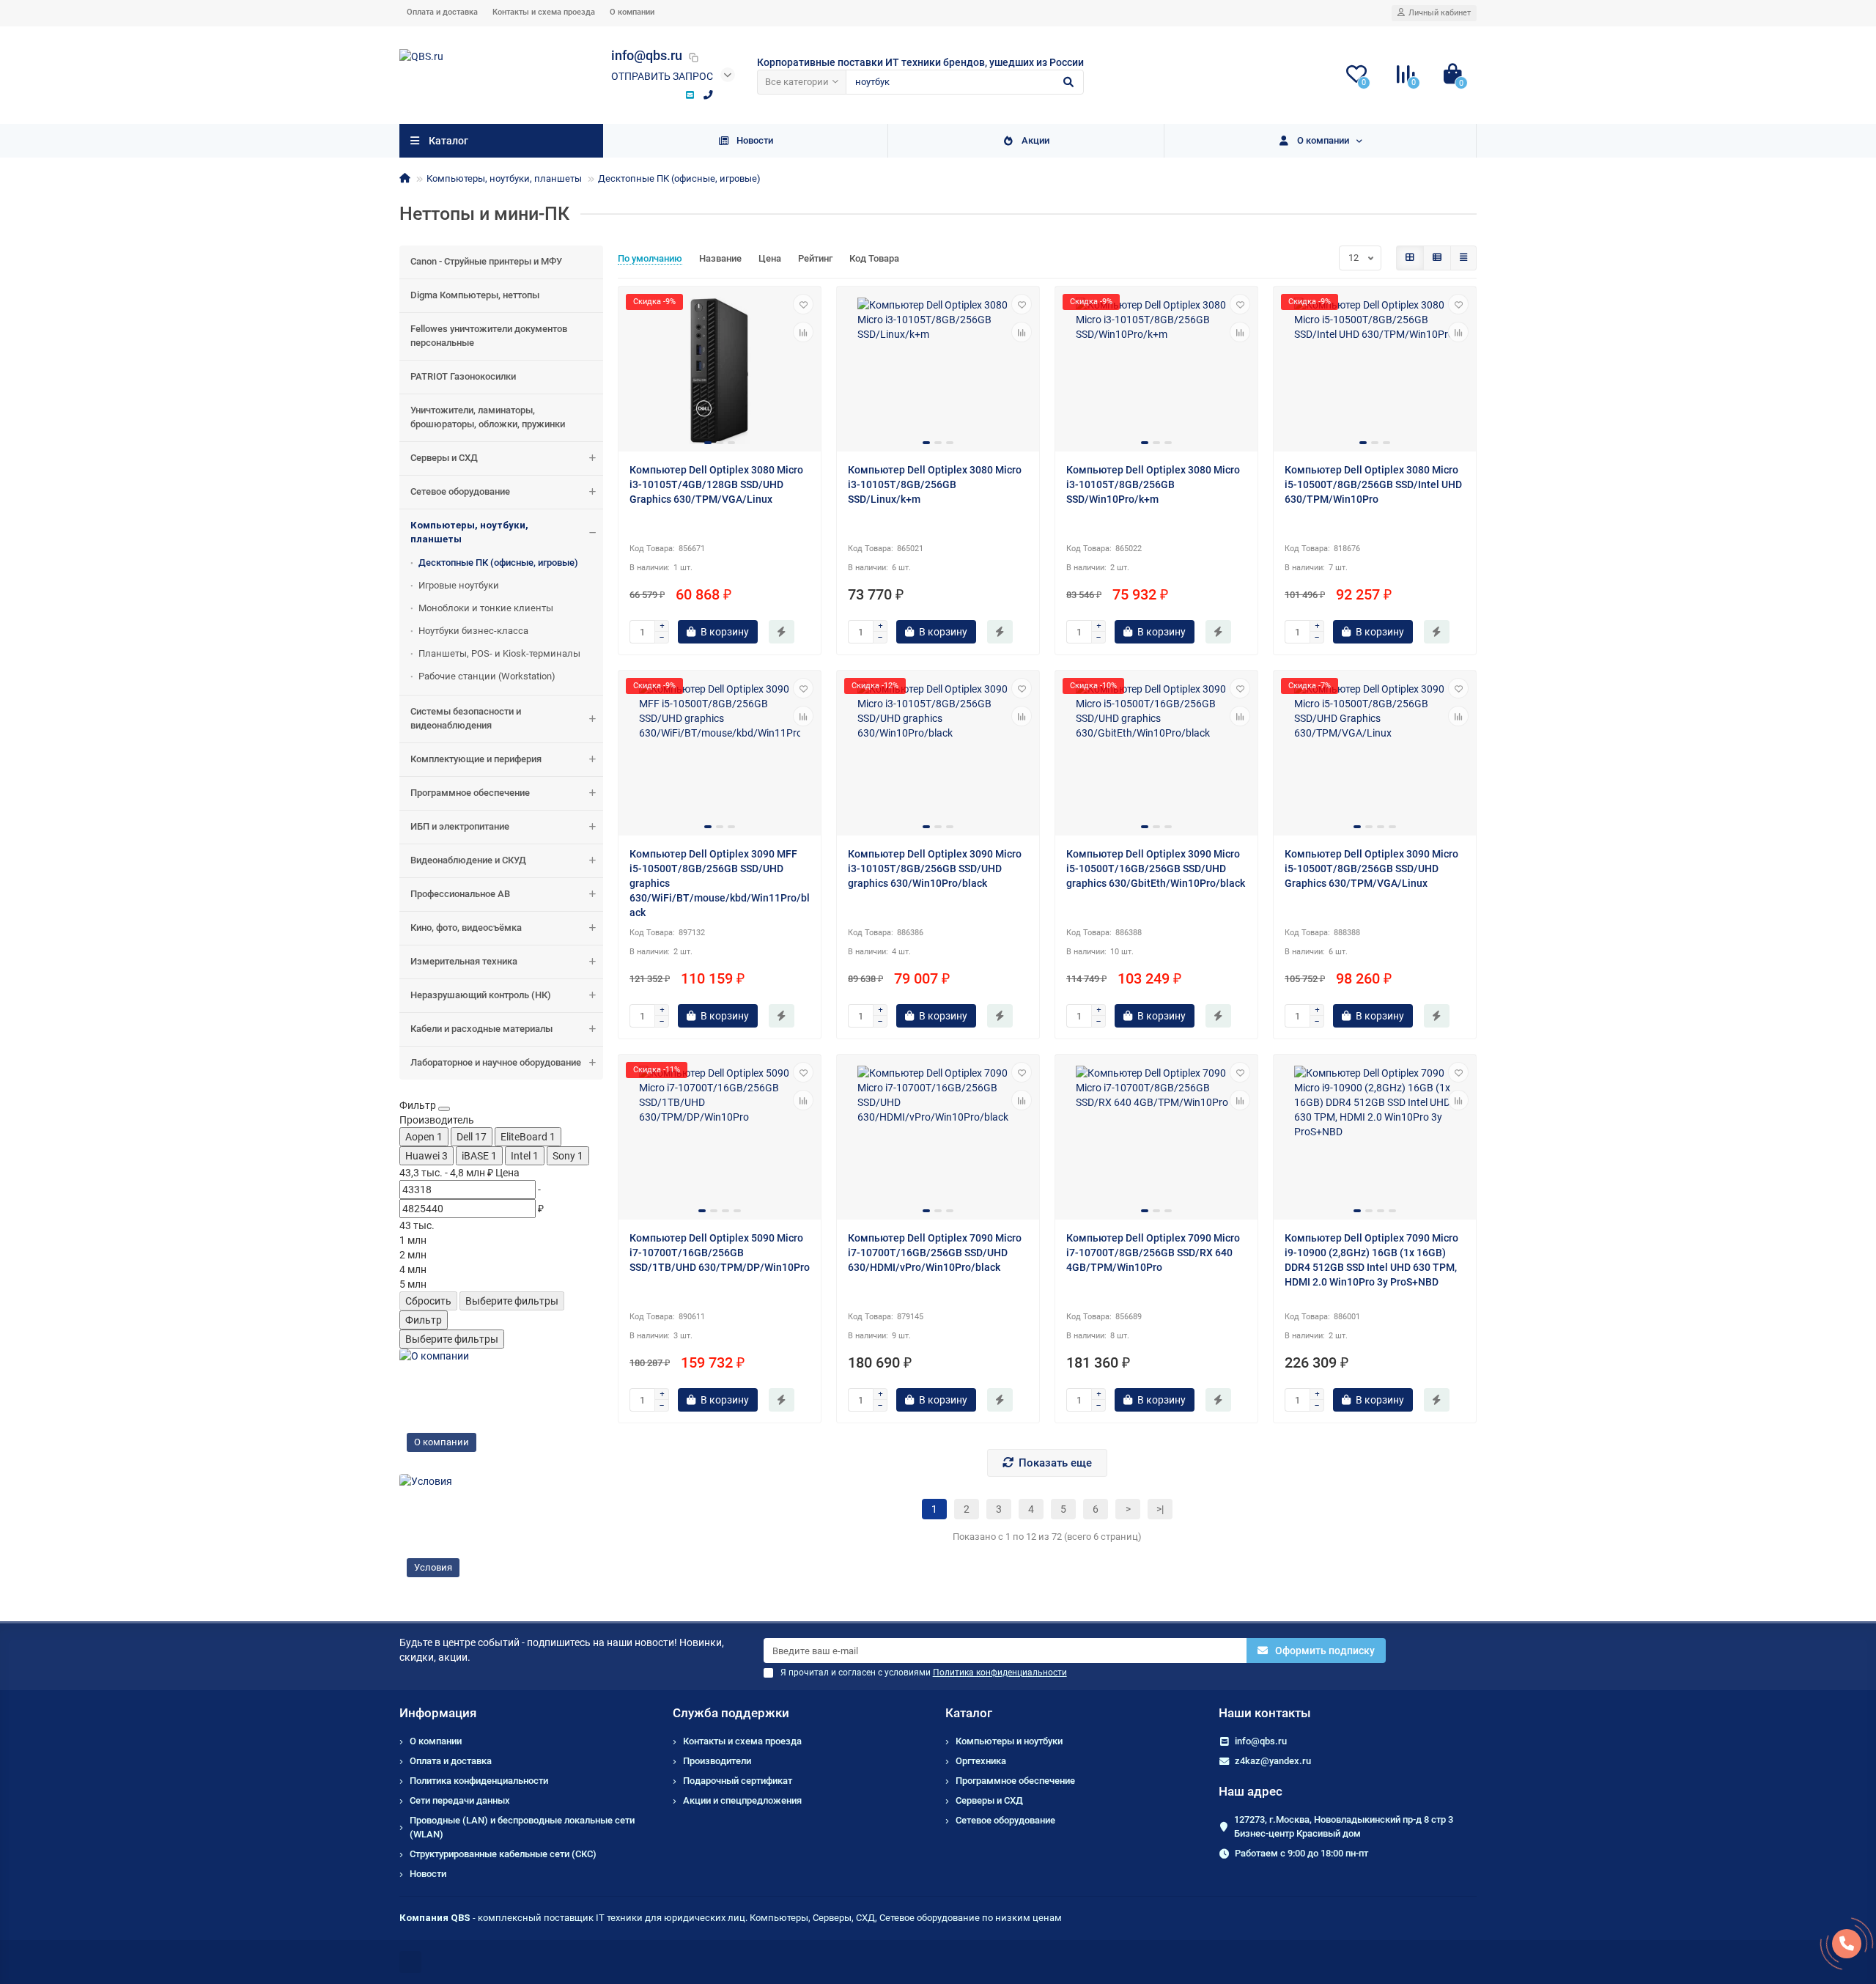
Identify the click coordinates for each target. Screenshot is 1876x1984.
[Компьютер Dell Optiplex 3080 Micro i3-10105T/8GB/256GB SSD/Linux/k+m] (938, 371)
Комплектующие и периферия (476, 759)
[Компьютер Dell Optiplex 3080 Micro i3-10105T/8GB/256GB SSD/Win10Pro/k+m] (1156, 371)
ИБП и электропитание (460, 826)
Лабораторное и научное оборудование (496, 1062)
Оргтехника (981, 1761)
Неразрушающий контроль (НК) (481, 995)
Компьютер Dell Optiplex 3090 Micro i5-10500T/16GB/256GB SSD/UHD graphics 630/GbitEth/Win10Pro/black (1156, 869)
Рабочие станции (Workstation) (487, 676)
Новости (755, 140)
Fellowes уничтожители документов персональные (489, 336)
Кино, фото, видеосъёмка (466, 928)
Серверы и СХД (444, 458)
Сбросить (428, 1301)
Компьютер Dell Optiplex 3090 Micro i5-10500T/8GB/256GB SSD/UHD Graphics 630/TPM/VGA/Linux (1371, 869)
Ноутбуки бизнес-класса (473, 631)
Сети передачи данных (460, 1800)
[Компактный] (1463, 258)
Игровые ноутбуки (459, 585)
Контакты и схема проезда (544, 12)
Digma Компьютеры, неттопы (475, 295)
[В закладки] (803, 304)
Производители (717, 1761)
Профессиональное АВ (460, 894)
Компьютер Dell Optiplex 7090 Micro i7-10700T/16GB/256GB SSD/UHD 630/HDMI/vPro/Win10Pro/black (935, 1253)
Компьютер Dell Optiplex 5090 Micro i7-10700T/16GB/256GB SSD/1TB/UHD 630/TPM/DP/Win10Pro (720, 1253)
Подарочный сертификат (738, 1781)
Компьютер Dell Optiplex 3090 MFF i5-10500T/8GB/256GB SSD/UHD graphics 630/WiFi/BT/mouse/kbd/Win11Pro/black (720, 883)
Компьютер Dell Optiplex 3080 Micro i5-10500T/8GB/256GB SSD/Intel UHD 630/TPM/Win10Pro (1373, 484)
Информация (438, 1713)
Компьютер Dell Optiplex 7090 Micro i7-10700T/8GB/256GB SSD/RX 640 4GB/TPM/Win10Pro (1153, 1253)
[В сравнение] (803, 332)
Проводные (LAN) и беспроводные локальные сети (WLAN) (522, 1827)
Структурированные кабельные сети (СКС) (503, 1854)
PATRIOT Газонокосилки (463, 376)
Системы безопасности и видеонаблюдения (466, 718)
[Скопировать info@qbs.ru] (693, 57)
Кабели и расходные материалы (481, 1029)
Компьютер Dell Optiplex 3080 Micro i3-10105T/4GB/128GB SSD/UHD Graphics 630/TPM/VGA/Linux (716, 484)
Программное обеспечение (470, 793)
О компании (632, 12)
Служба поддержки (731, 1713)
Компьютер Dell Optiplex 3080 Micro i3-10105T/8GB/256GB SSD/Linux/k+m (935, 484)
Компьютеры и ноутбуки (1009, 1741)
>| (1160, 1509)
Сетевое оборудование (460, 491)
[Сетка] (1410, 258)
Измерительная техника (464, 961)
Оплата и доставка (442, 12)
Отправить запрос (662, 76)
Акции (1035, 140)
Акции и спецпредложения (742, 1800)
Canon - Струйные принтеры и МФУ (486, 261)
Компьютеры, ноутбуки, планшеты (504, 178)
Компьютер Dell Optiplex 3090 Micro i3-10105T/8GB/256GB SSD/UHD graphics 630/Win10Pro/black (935, 869)
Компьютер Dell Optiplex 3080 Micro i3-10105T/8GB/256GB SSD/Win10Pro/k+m (1153, 484)
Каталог (969, 1713)
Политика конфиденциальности (479, 1781)
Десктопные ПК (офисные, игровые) (679, 178)
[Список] (1437, 258)
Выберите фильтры (512, 1301)
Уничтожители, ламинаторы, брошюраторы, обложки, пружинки (488, 417)
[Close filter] (444, 1109)
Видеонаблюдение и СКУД (468, 860)
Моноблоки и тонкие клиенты (486, 608)
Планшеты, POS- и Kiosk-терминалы (499, 653)
